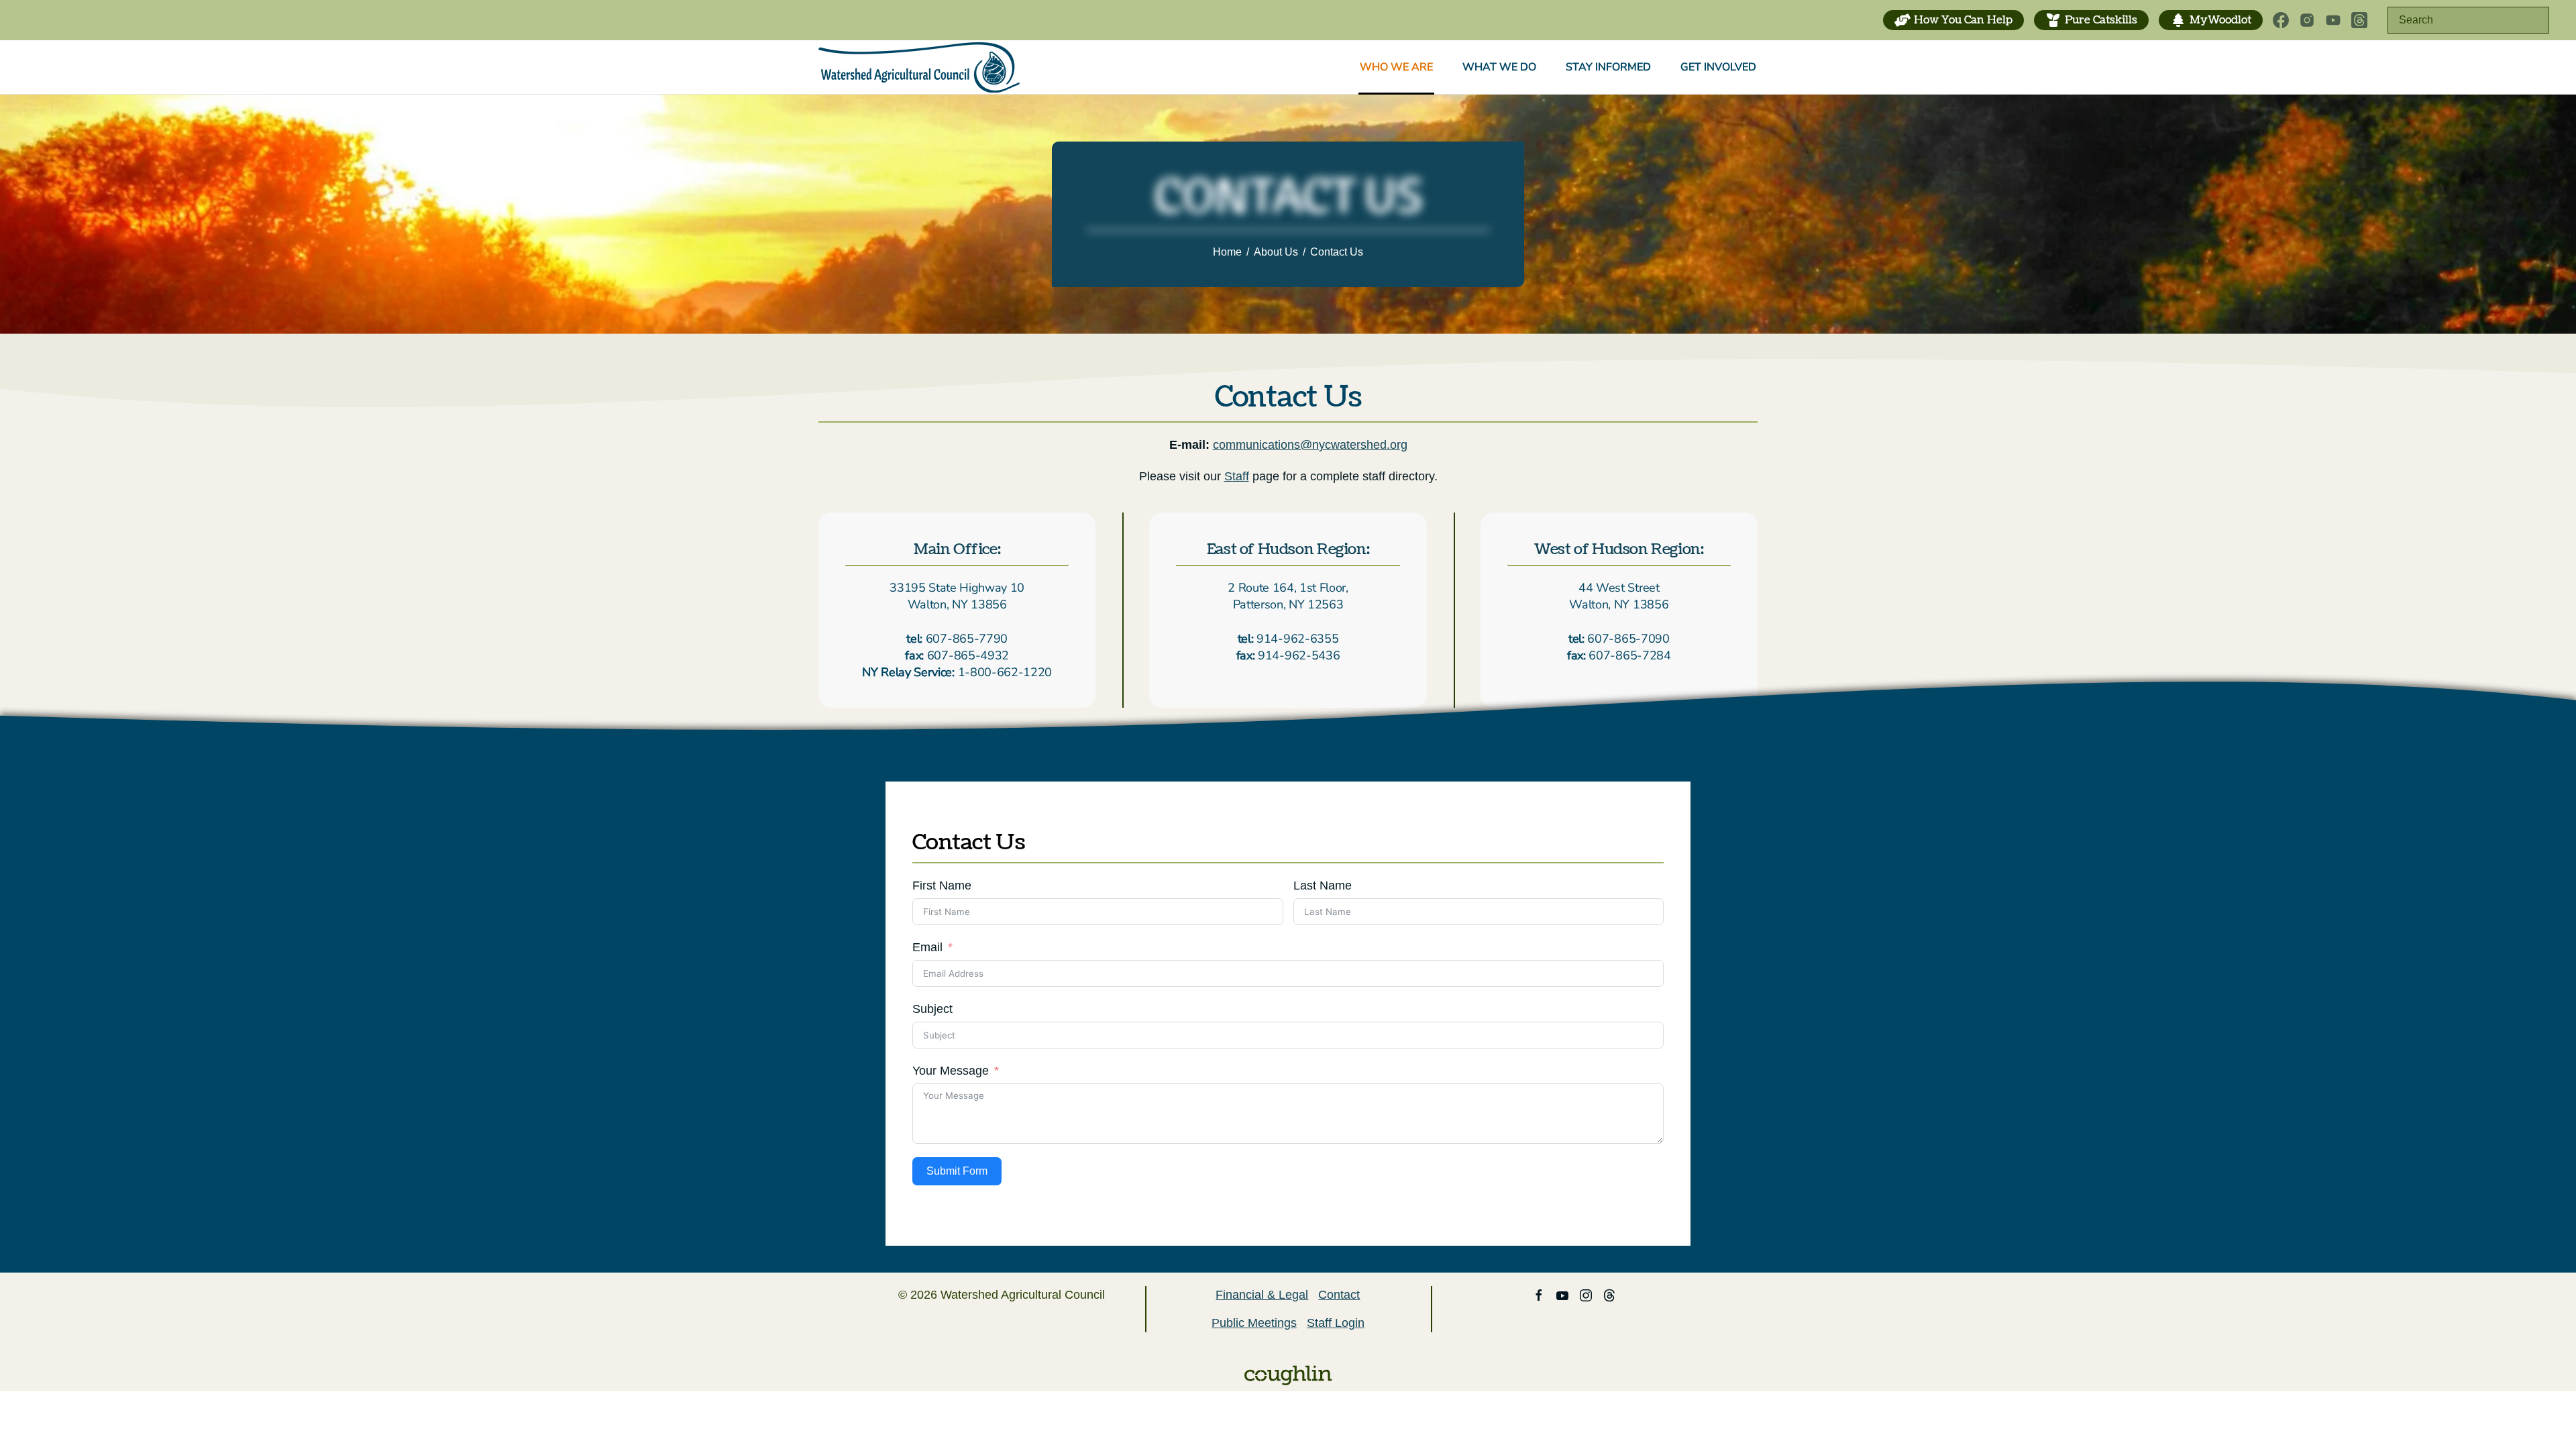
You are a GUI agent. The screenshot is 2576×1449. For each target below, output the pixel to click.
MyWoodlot (2220, 20)
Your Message (951, 1071)
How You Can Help (1963, 20)
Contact (1339, 1295)
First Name (942, 885)
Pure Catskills (2101, 20)
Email (927, 947)
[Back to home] (919, 67)
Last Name (1323, 885)
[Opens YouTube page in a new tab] (2333, 20)
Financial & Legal (1262, 1295)
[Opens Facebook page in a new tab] (2281, 20)
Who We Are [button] (1396, 67)
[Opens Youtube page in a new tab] (1562, 1295)
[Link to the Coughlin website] (1288, 1375)
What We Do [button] (1499, 67)
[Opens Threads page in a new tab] (2359, 20)
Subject (932, 1009)
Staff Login (1336, 1323)
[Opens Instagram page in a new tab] (2307, 20)
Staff (1237, 476)
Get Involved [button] (1718, 67)
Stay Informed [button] (1608, 67)
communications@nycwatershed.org (1310, 445)
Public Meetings (1254, 1323)
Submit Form (957, 1171)
